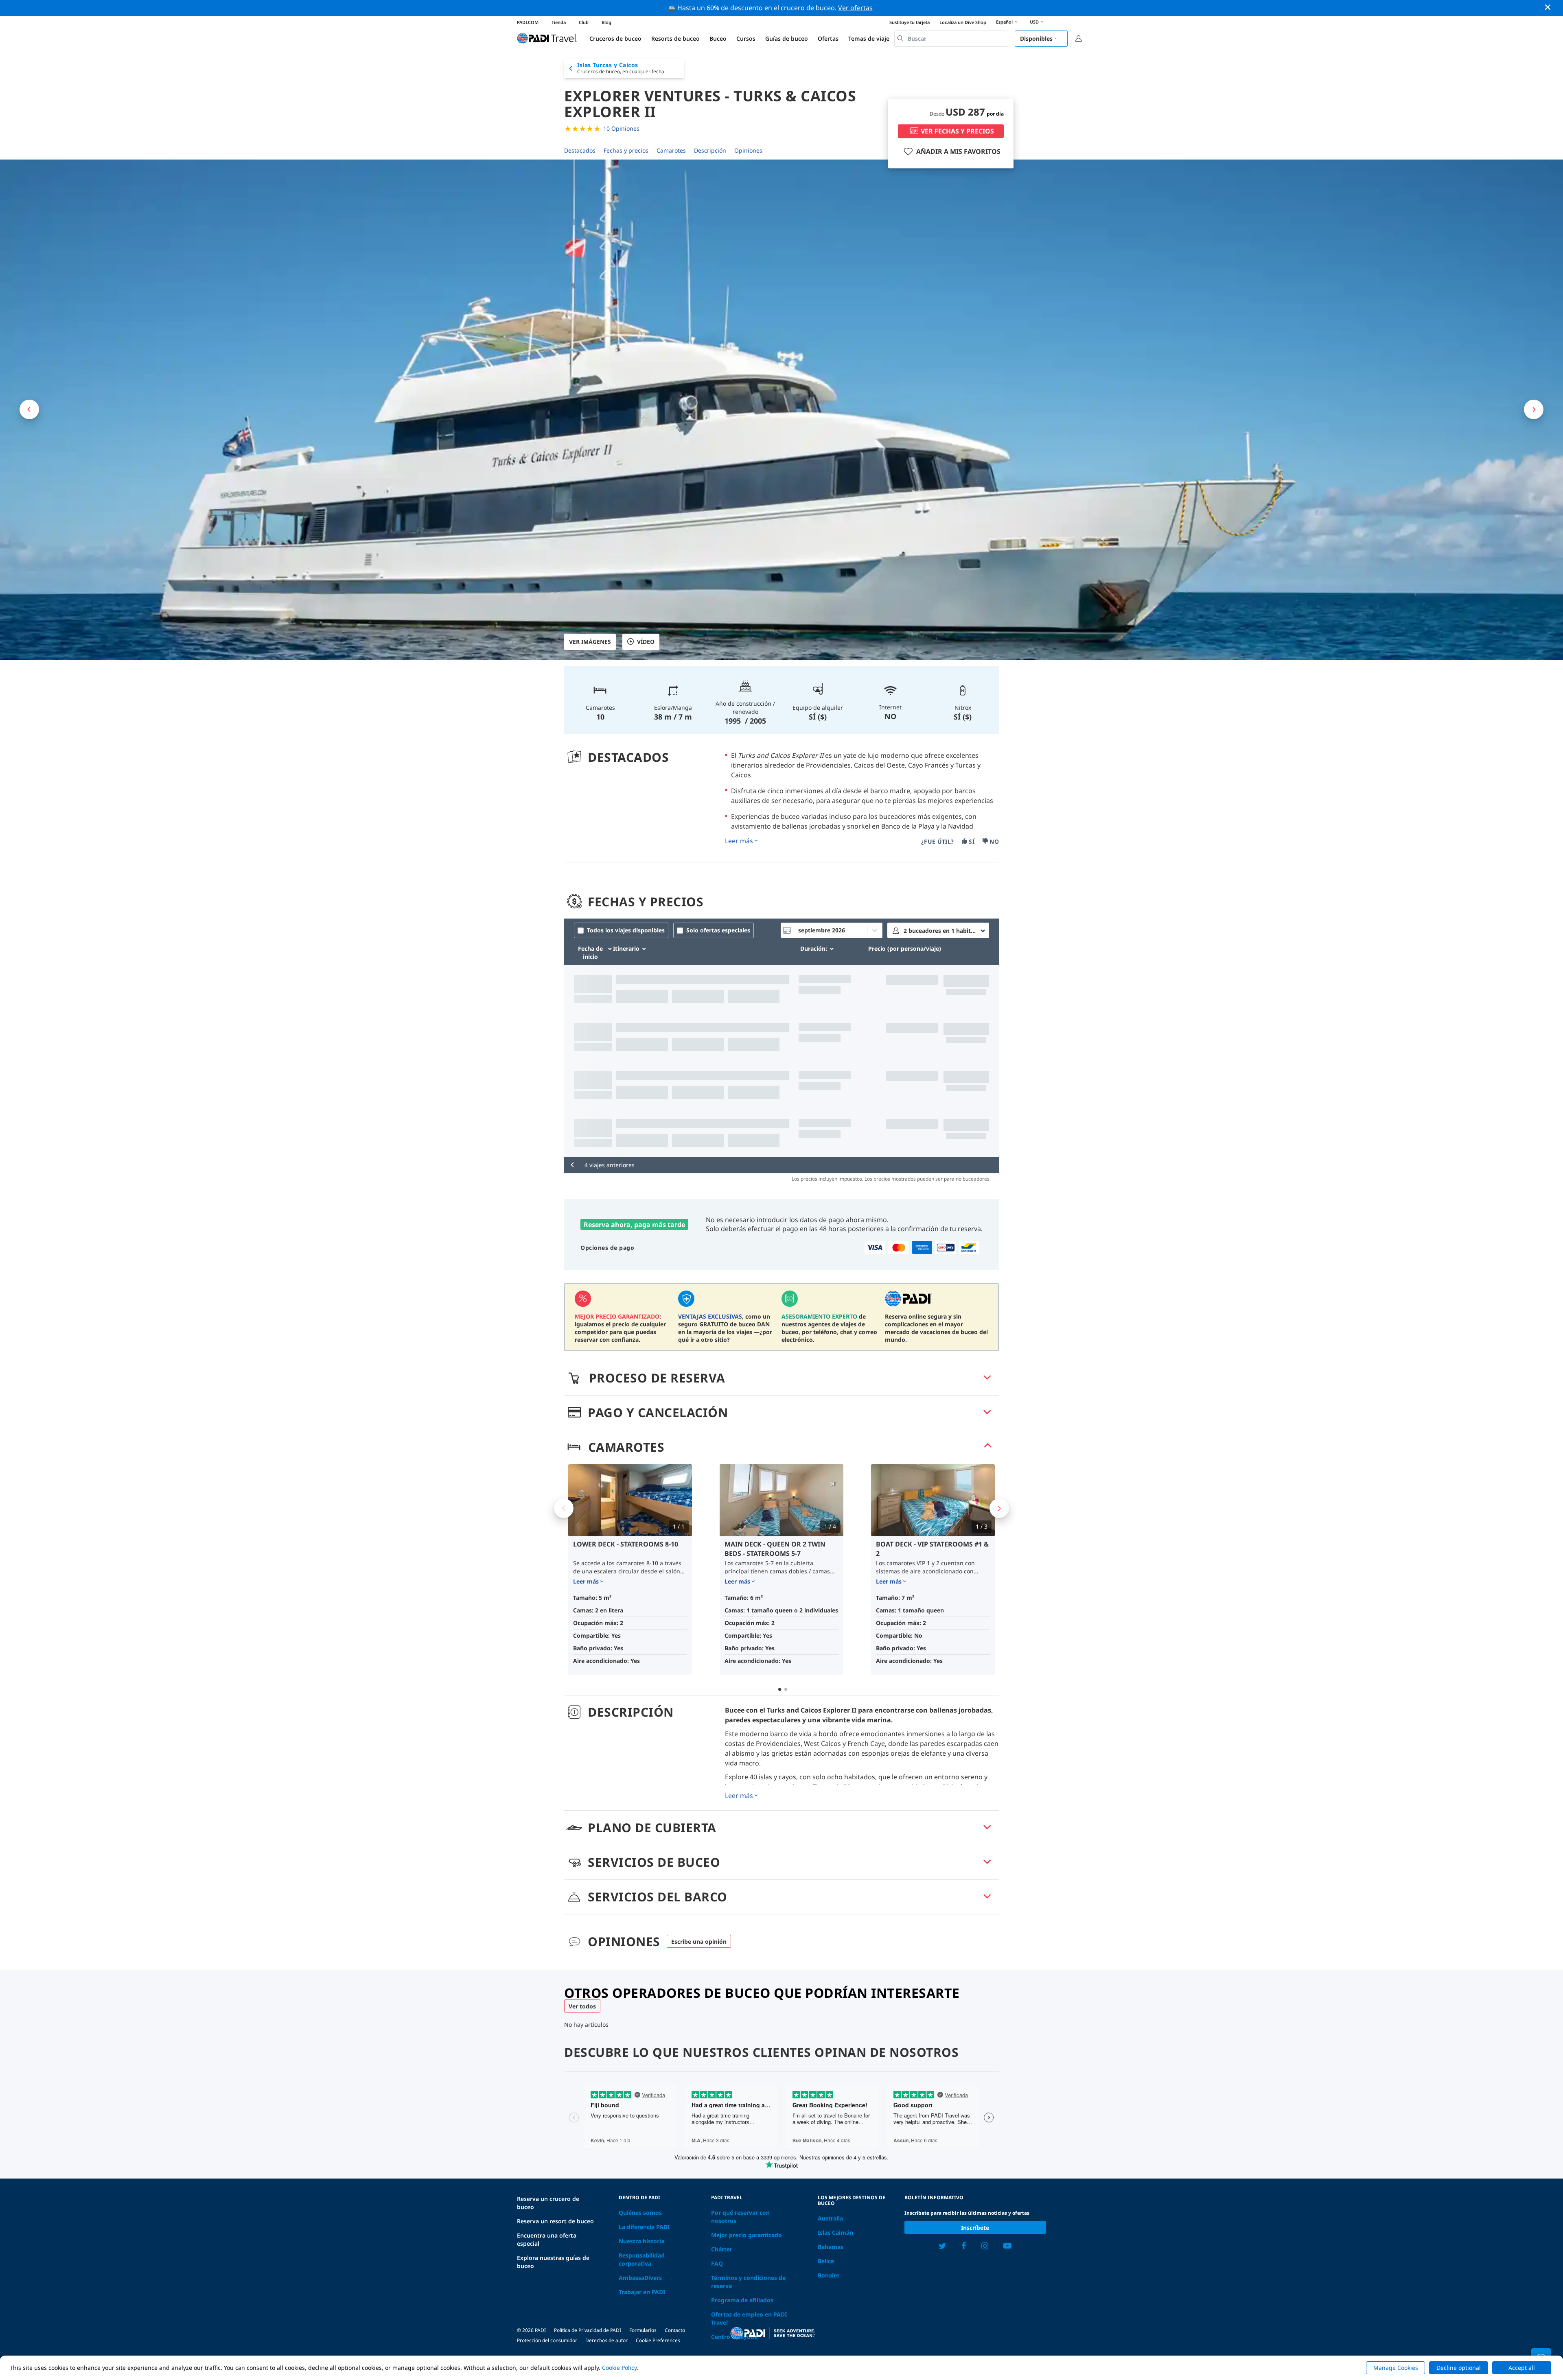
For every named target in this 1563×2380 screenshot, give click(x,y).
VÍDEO (646, 642)
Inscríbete (975, 2228)
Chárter (722, 2249)
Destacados (580, 150)
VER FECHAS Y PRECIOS (957, 131)
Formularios (643, 2330)
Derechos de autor (606, 2340)
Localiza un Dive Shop (963, 22)
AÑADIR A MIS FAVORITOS (958, 151)
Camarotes (671, 150)
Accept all (1522, 2368)
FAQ (717, 2263)
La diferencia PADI (644, 2227)
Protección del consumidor (547, 2340)
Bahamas (831, 2247)
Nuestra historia (641, 2241)
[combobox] (951, 39)
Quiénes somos (640, 2213)
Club (584, 22)
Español (1004, 22)
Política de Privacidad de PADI (588, 2330)
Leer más (739, 841)
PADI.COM (528, 22)
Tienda (559, 22)
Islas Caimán (835, 2232)
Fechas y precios (626, 150)
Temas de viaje (869, 38)
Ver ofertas (855, 8)
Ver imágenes (590, 642)
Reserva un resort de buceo (555, 2221)
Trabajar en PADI (642, 2292)
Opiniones (748, 150)
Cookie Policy (620, 2368)
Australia (830, 2218)
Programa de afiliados (742, 2300)
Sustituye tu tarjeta (910, 22)
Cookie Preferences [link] (658, 2340)
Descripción (710, 150)
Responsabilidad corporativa (642, 2259)
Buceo (718, 38)
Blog (606, 22)
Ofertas (828, 38)
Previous (564, 1508)
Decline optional (1459, 2368)
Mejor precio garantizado (746, 2235)
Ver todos (582, 2006)
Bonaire (829, 2275)
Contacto (675, 2330)
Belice (826, 2261)
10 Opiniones (621, 128)
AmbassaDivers (640, 2278)
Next (999, 1508)
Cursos (746, 38)
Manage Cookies (1396, 2368)
